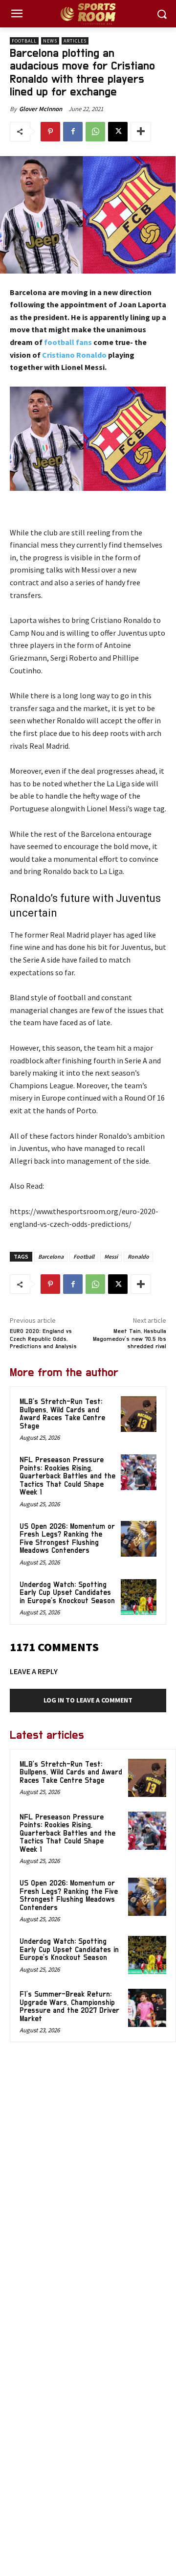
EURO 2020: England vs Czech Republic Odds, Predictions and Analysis (43, 1339)
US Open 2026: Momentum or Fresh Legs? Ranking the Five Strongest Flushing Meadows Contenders (67, 1539)
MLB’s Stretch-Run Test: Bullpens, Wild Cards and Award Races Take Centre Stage (62, 1414)
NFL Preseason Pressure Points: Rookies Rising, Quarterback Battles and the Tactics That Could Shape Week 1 (67, 1476)
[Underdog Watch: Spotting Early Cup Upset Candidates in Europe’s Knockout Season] (139, 1597)
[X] (118, 132)
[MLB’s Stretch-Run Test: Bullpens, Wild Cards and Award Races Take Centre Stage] (139, 1414)
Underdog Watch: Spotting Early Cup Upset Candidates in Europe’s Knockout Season (67, 1593)
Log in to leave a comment (88, 1700)
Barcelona (51, 1256)
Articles (75, 41)
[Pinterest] (50, 132)
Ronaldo (138, 1256)
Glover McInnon (41, 109)
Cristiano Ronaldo (74, 355)
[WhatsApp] (95, 132)
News (50, 41)
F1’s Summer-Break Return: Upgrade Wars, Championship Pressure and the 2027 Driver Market (69, 2007)
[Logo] (88, 14)
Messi (111, 1256)
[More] (141, 132)
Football (24, 41)
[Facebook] (73, 132)
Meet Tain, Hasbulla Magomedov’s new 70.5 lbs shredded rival (130, 1339)
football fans (67, 342)
